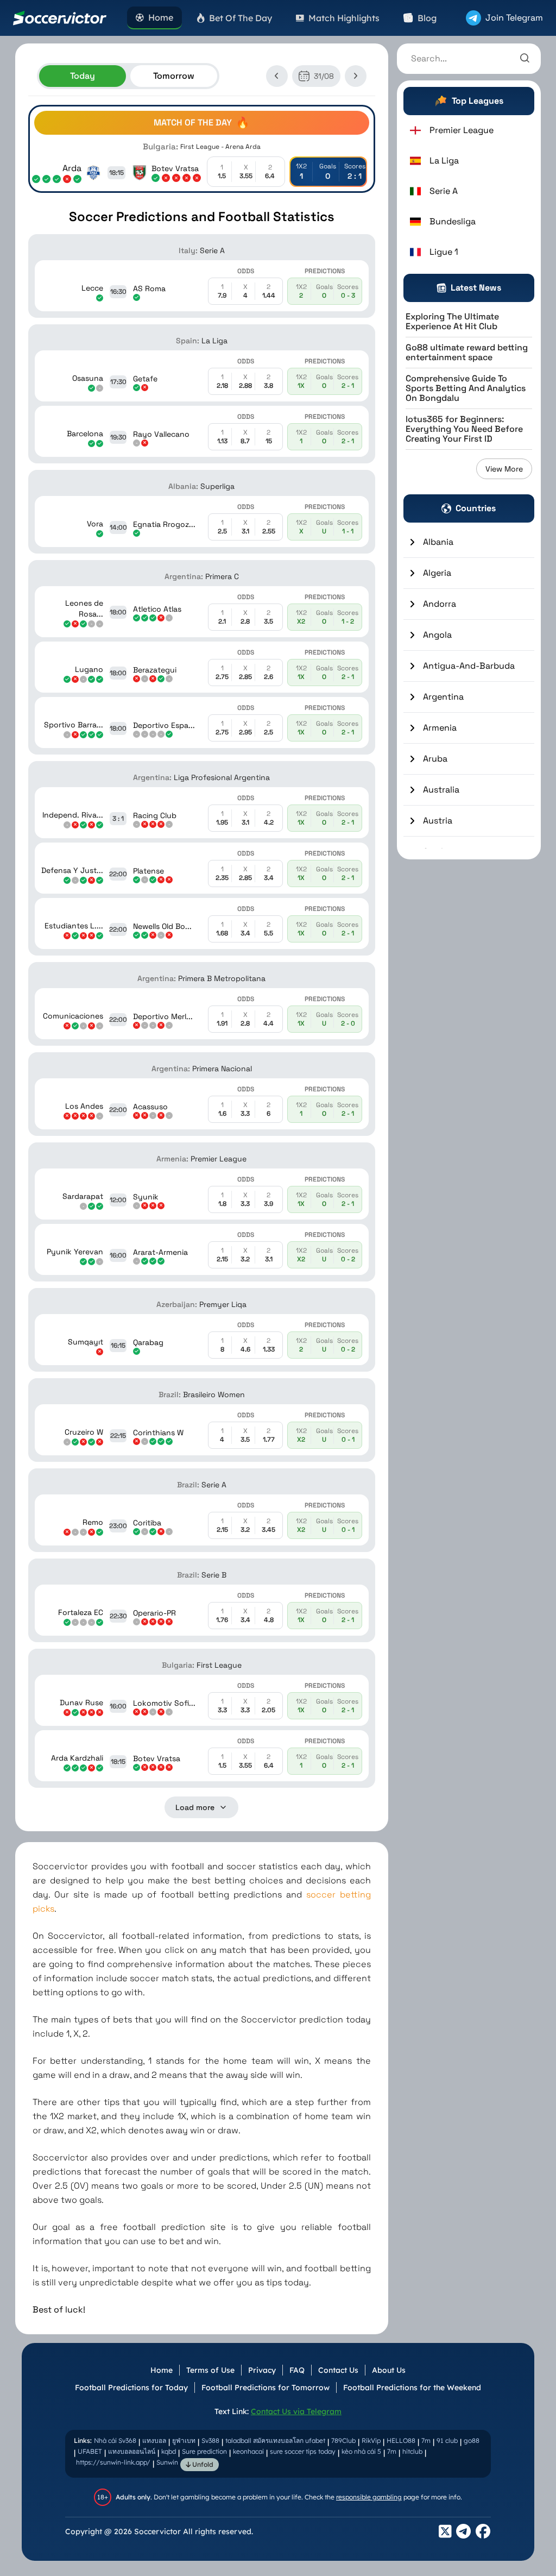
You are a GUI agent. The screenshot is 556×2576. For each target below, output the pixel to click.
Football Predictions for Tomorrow (266, 2387)
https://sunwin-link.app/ (113, 2462)
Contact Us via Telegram (296, 2411)
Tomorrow (174, 76)
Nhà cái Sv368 (115, 2440)
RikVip (371, 2440)
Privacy (262, 2370)
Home (162, 2370)
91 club (447, 2440)
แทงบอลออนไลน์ (132, 2451)
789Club (343, 2440)
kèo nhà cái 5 (361, 2451)
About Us (389, 2370)
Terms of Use (210, 2370)
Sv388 (210, 2440)
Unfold (202, 2464)
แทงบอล (154, 2440)
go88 (472, 2440)
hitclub (412, 2451)
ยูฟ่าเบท (184, 2440)
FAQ (297, 2370)
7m (426, 2440)
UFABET (90, 2451)
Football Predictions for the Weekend (412, 2387)
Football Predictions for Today (131, 2387)
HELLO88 (401, 2440)
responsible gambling (369, 2497)
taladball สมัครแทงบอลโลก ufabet (275, 2440)
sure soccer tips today (303, 2451)
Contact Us (338, 2370)
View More (504, 469)
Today (83, 76)
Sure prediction (204, 2451)
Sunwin (167, 2462)
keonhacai (248, 2451)
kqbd (169, 2451)
